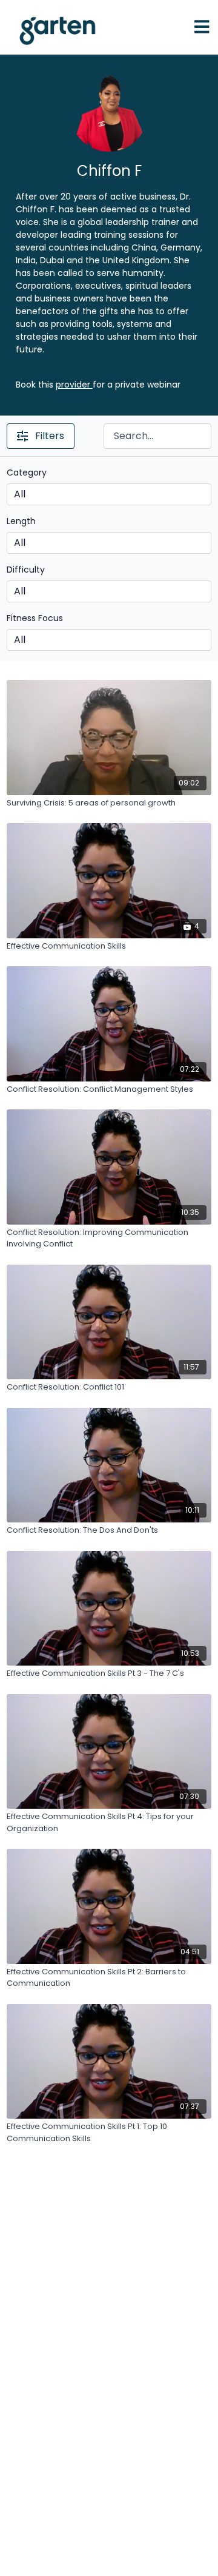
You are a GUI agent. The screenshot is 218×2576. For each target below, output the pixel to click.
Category (27, 472)
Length (21, 521)
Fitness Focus (35, 618)
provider (74, 385)
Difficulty (26, 570)
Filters (50, 436)
